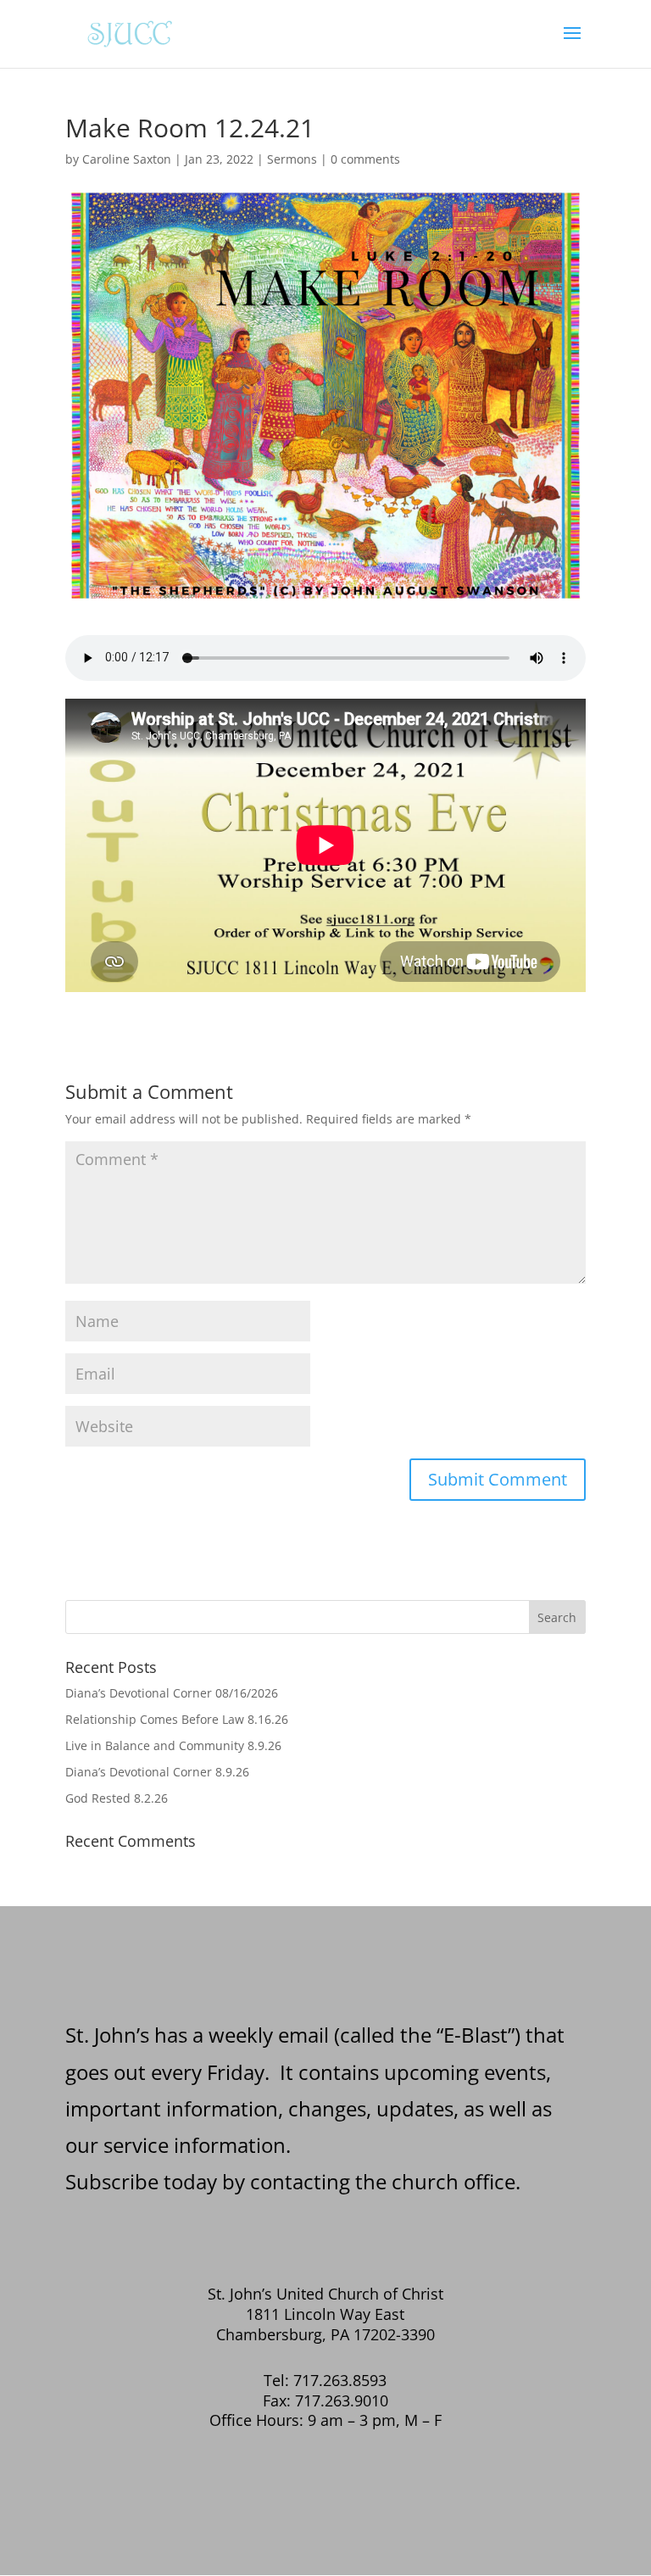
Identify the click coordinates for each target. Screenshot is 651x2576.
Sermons (292, 159)
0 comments (365, 159)
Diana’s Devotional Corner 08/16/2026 (172, 1693)
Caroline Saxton (127, 159)
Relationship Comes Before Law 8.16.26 (177, 1719)
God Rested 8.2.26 (117, 1798)
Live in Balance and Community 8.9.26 (173, 1745)
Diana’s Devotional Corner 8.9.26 (157, 1772)
